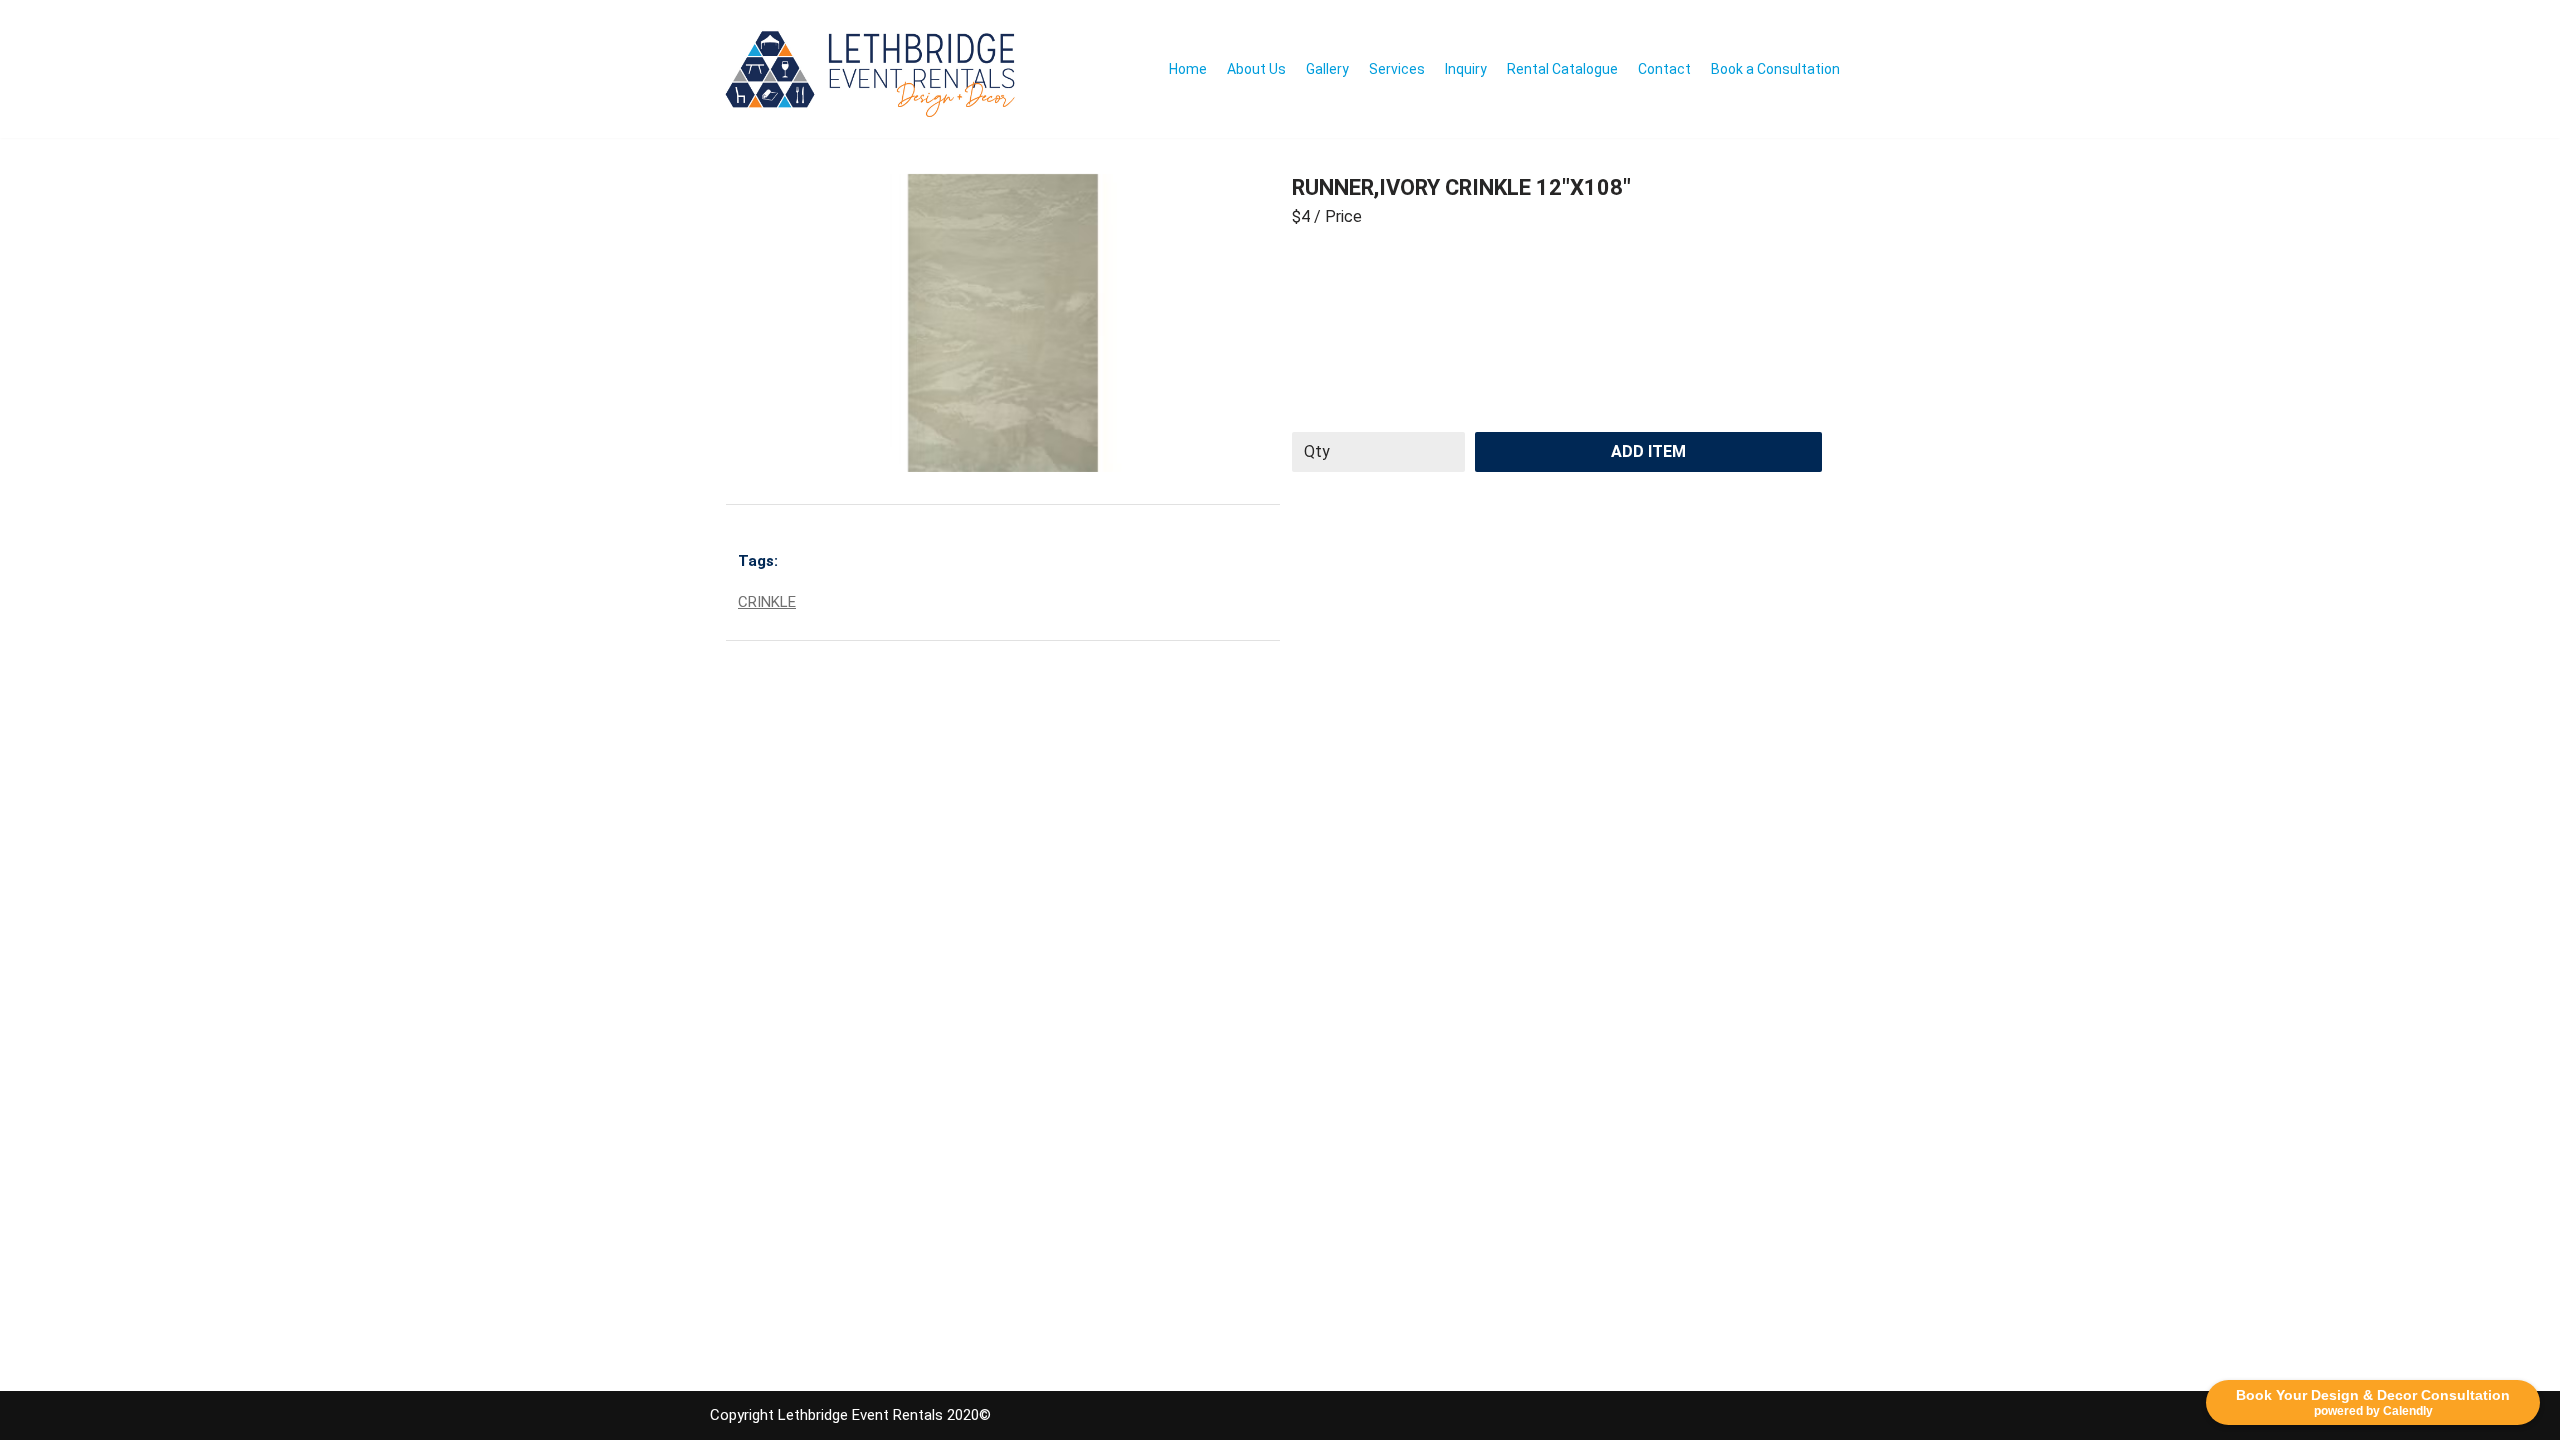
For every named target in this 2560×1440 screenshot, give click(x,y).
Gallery (1327, 69)
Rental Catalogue (1562, 69)
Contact (1664, 69)
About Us (1256, 69)
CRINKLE (767, 602)
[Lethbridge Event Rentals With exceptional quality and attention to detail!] (875, 69)
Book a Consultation (1775, 69)
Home (1188, 69)
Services (1397, 69)
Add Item (1648, 451)
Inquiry (1466, 69)
